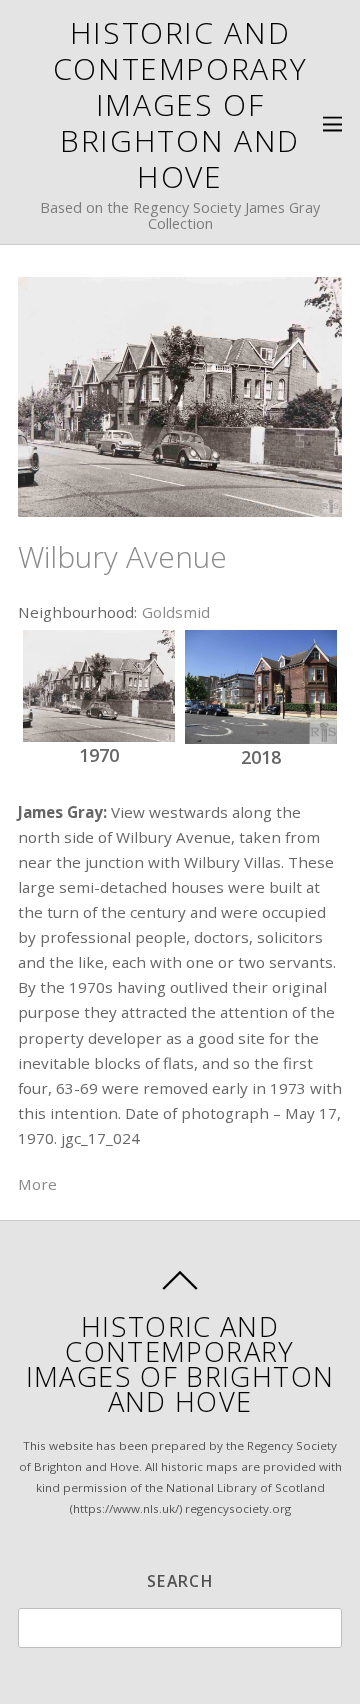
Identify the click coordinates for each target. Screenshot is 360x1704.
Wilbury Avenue (122, 556)
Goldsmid (176, 612)
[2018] (261, 687)
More (37, 1184)
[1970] (99, 686)
